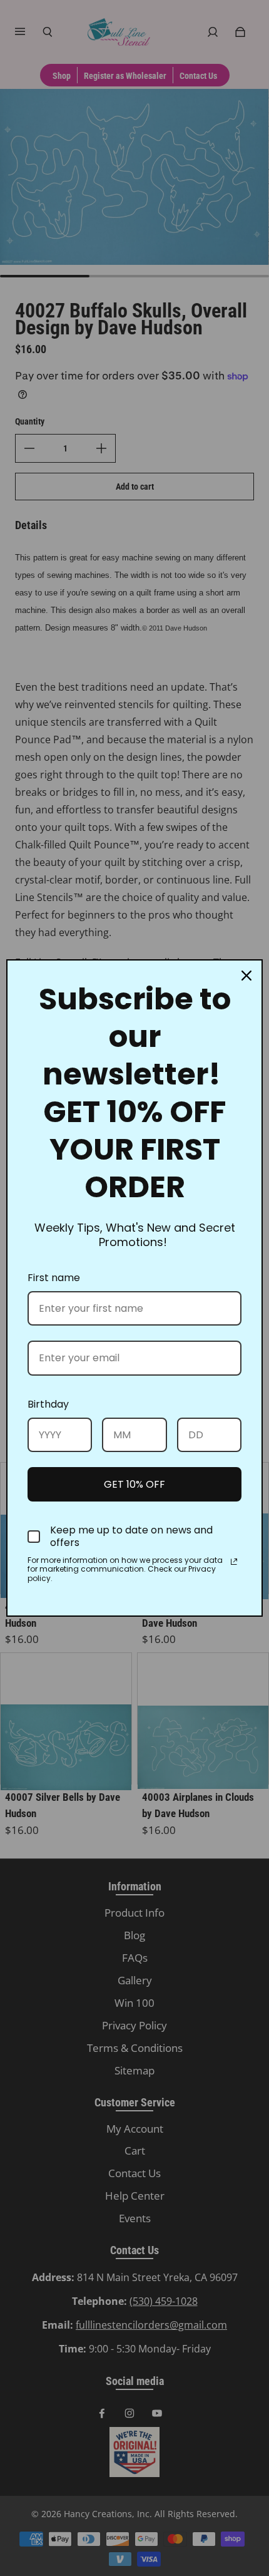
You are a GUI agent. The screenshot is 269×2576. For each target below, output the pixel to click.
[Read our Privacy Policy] (234, 1562)
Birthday (48, 1404)
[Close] (246, 976)
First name (54, 1278)
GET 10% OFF (134, 1484)
